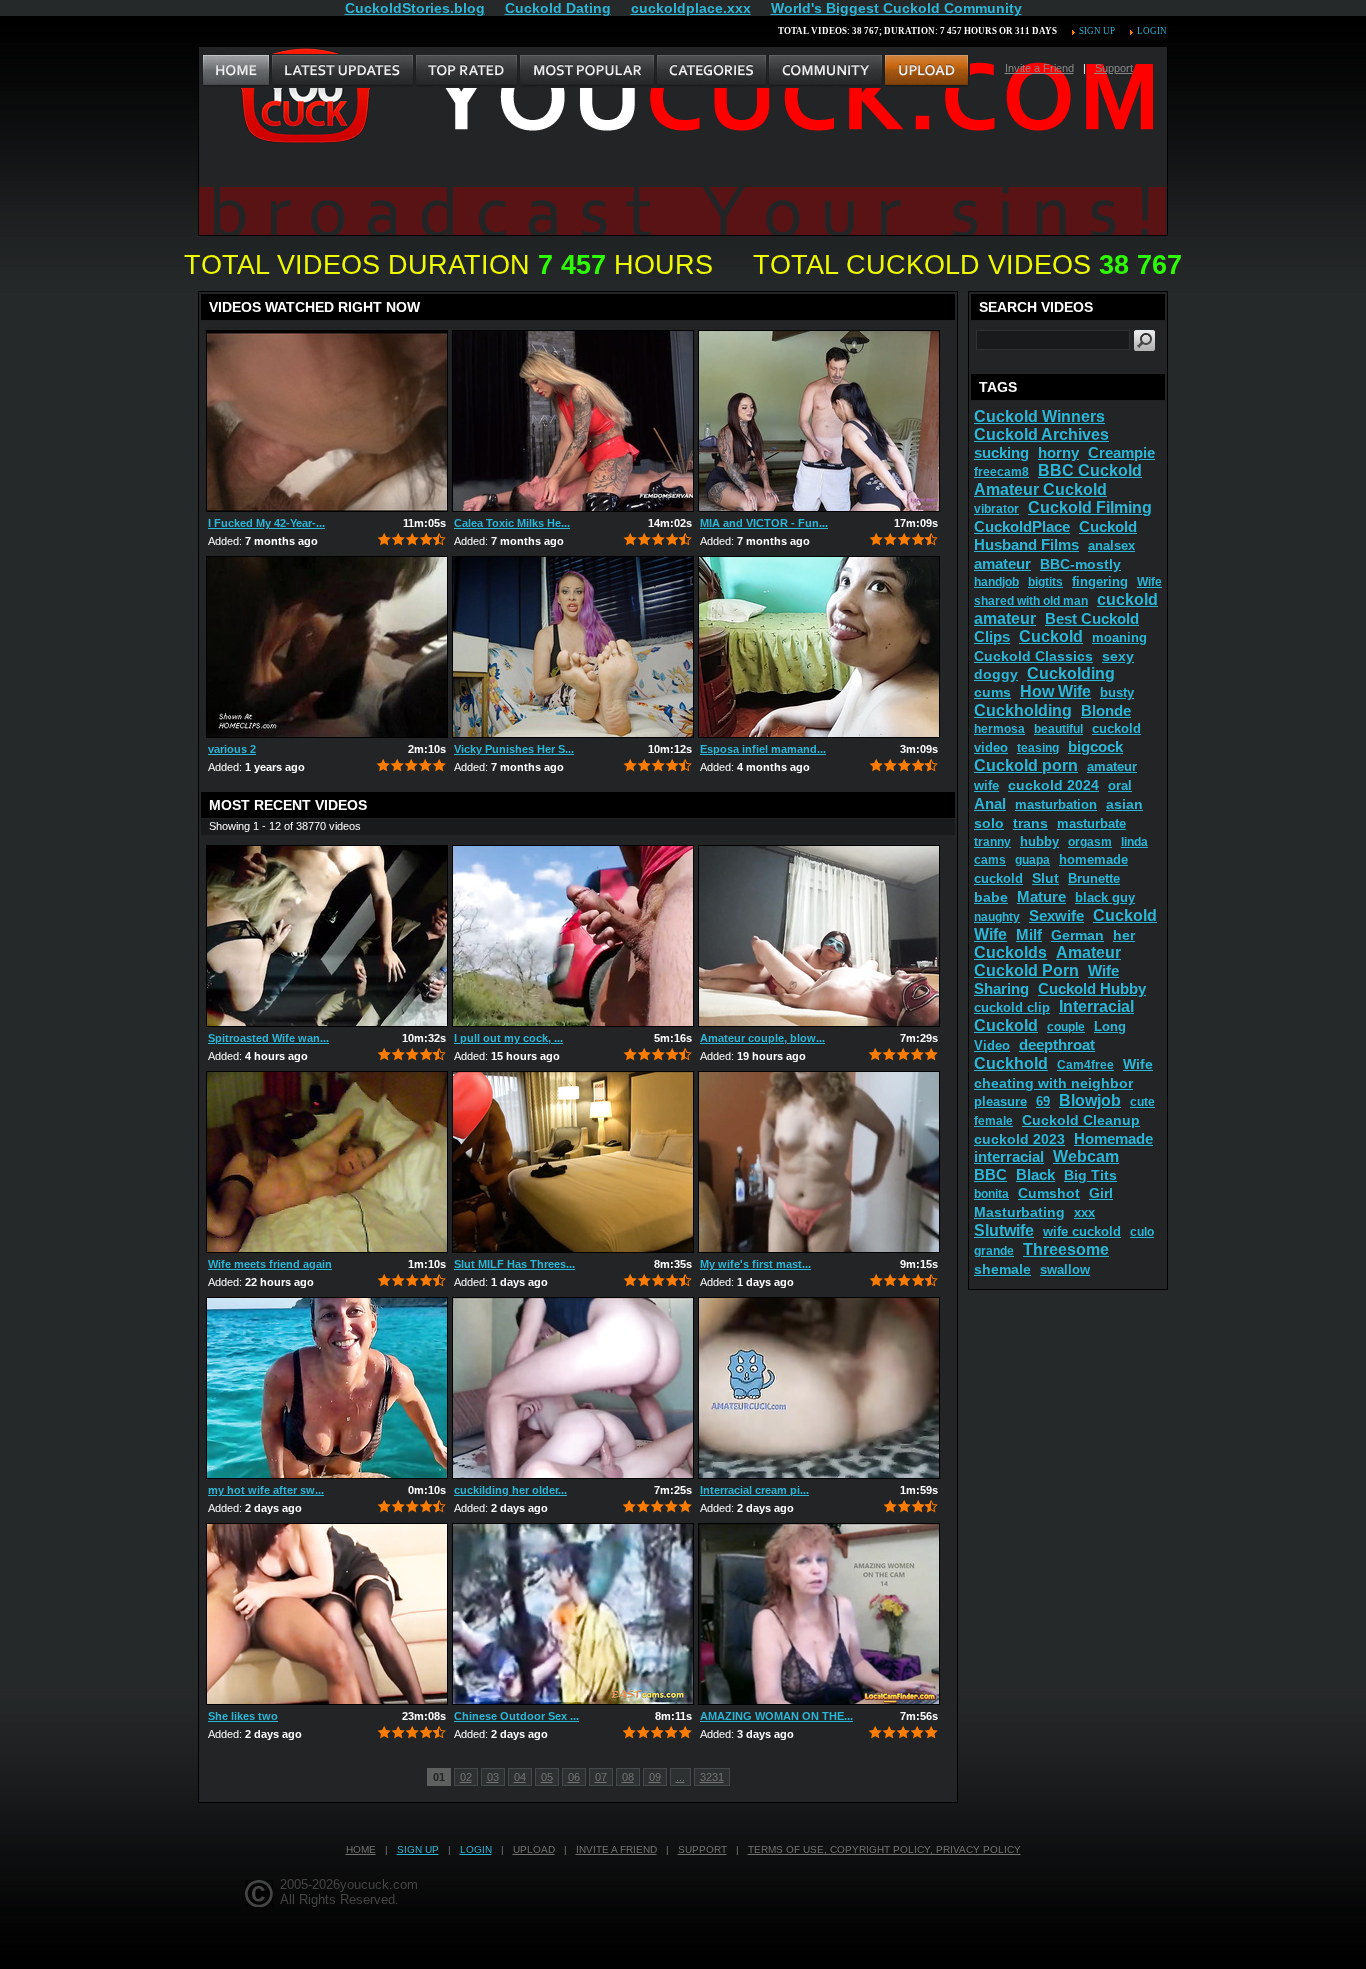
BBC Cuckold (1090, 470)
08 (628, 1777)
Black (1035, 1174)
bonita (991, 1194)
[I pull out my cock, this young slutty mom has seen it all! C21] (573, 936)
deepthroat (1057, 1044)
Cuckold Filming (1090, 507)
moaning (1119, 637)
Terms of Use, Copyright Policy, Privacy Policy (884, 1849)
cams (990, 860)
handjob (996, 582)
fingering (1100, 581)
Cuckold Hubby (1092, 988)
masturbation (1056, 804)
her (1124, 935)
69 (1043, 1101)
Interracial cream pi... (754, 1490)
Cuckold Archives (1041, 434)
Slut (1045, 878)
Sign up (1097, 31)
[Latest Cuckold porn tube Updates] (342, 71)
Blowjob (1090, 1100)
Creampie (1121, 452)
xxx (1084, 1212)
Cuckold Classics (1033, 656)
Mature (1041, 896)
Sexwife (1056, 915)
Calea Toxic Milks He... (512, 523)
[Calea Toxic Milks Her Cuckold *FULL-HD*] (573, 421)
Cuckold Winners (1039, 416)
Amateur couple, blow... (762, 1038)
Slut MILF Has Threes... (514, 1264)
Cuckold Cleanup (1081, 1120)
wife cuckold (1082, 1231)
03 (493, 1777)
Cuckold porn (1026, 765)
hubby (1039, 841)
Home (361, 1849)
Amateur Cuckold (1040, 489)
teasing (1038, 748)
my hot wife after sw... (266, 1490)
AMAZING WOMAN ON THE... (776, 1716)
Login (1152, 31)
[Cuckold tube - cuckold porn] (236, 71)
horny (1058, 452)
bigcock (1095, 746)
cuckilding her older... (510, 1490)
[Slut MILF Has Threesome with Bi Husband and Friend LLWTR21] (573, 1162)
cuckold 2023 (1019, 1139)
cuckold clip (1012, 1007)
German (1077, 935)
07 (601, 1777)
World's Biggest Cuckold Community (896, 8)
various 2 (232, 749)
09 (655, 1777)
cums (992, 692)
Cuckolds (1010, 952)
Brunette (1094, 878)
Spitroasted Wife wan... (268, 1038)
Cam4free (1085, 1065)
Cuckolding (1071, 673)
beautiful (1058, 729)
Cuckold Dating (558, 8)
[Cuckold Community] (825, 71)
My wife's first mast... (755, 1264)
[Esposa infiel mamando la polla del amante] (819, 647)
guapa (1032, 860)
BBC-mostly (1080, 564)
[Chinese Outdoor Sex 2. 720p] (573, 1614)
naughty (997, 917)
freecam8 (1001, 472)
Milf (1029, 934)
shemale (1002, 1269)
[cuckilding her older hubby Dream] (573, 1388)
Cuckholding (1023, 710)
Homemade (1113, 1138)
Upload (534, 1849)
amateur (1002, 563)
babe (991, 897)
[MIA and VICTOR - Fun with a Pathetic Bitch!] (819, 421)
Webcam (1086, 1156)
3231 (712, 1777)
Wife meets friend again (270, 1264)
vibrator (996, 509)
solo (989, 823)
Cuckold (1051, 636)
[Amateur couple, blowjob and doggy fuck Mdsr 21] (819, 936)
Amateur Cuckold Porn (1047, 961)
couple (1066, 1027)
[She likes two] (327, 1614)
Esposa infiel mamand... (763, 749)
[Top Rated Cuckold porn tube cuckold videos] (466, 71)
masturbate (1091, 823)
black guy (1105, 897)
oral (1120, 785)
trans (1030, 823)
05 (547, 1777)
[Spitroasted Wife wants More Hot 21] (327, 936)
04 (520, 1777)
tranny (992, 842)
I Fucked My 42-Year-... (266, 523)
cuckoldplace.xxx (691, 8)
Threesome (1066, 1249)
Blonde (1106, 710)
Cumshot (1049, 1193)
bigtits (1045, 582)
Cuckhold (1011, 1063)
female (993, 1121)
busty (1117, 692)
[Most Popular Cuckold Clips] (586, 71)
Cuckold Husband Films (1055, 535)
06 (574, 1777)
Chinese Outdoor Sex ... (516, 1716)
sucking (1001, 452)
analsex (1111, 545)
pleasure (1000, 1101)
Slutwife (1004, 1230)
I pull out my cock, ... (508, 1038)
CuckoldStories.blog (415, 8)
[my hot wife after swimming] (327, 1388)
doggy (996, 674)
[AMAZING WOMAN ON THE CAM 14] (819, 1614)
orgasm (1090, 842)
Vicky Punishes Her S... (514, 749)
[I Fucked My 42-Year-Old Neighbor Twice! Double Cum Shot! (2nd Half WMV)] (327, 421)
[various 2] (327, 647)
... (680, 1777)
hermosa (999, 729)
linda (1134, 842)
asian (1124, 804)
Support (1114, 68)
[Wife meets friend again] (327, 1162)
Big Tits (1090, 1175)
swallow (1065, 1269)
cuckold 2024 (1053, 785)
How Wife (1055, 691)
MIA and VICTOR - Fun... (764, 523)
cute (1142, 1102)
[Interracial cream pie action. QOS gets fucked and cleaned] (819, 1388)
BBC (990, 1174)
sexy (1118, 656)
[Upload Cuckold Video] (926, 71)
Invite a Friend (1039, 68)
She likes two (243, 1716)
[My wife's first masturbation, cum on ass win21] (819, 1162)
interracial (1009, 1156)
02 (466, 1777)
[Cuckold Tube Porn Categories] (711, 71)
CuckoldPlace (1022, 526)
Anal (990, 803)
